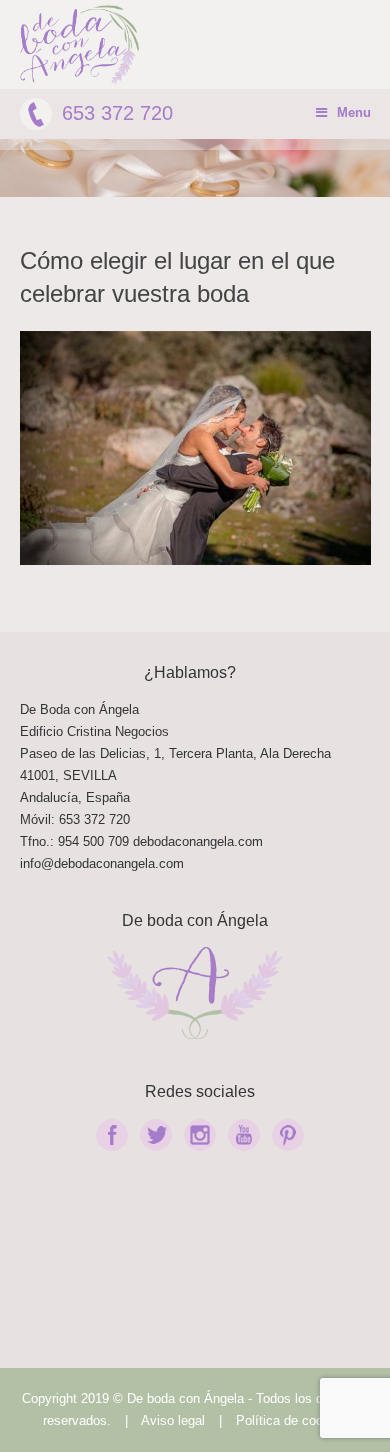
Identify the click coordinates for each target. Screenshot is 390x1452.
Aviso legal (173, 1420)
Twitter (156, 1135)
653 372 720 (117, 113)
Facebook (112, 1135)
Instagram (200, 1135)
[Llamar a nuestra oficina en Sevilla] (131, 841)
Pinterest (288, 1135)
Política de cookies (291, 1420)
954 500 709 (93, 841)
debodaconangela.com (198, 841)
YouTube (244, 1135)
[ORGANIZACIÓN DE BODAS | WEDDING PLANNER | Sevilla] (80, 45)
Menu (354, 112)
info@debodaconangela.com (102, 863)
